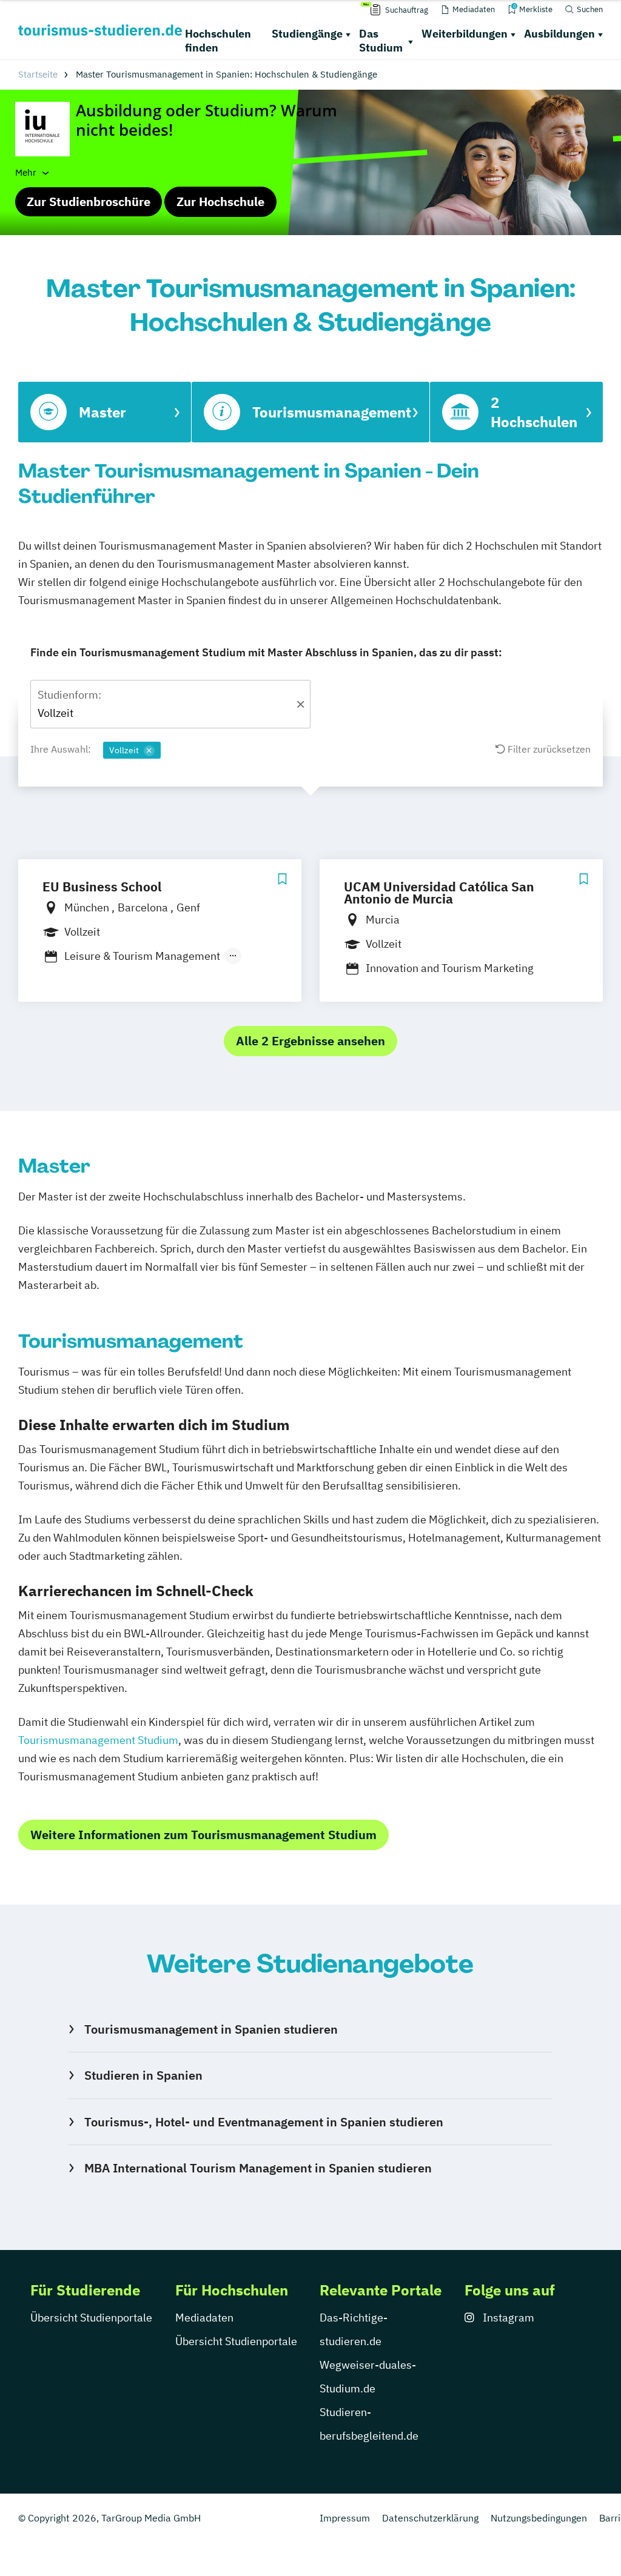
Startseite (38, 74)
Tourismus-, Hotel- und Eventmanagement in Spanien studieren (264, 2122)
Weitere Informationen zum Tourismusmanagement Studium (203, 1835)
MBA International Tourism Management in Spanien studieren (258, 2168)
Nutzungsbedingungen (539, 2518)
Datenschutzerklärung (430, 2518)
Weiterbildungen (465, 34)
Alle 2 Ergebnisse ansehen (310, 1041)
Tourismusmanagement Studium (98, 1740)
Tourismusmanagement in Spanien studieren (211, 2029)
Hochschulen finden (218, 41)
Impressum (345, 2518)
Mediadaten (204, 2318)
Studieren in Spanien (143, 2075)
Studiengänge (307, 34)
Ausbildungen (559, 34)
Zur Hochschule (220, 201)
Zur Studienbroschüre (89, 201)
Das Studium (381, 41)
